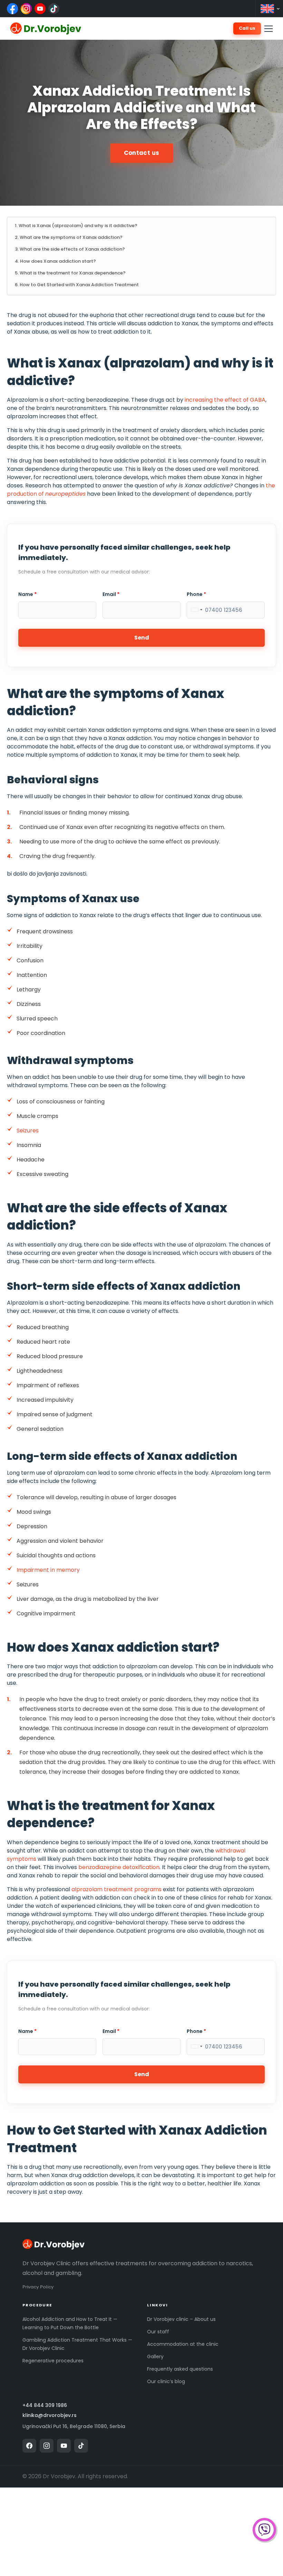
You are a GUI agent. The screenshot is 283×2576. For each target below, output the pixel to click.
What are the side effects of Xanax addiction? (72, 249)
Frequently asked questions (180, 2369)
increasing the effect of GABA (225, 400)
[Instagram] (26, 9)
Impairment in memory (48, 1570)
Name (27, 594)
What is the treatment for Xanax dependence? (73, 273)
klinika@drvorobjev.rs (50, 2415)
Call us (247, 28)
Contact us (141, 153)
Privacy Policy (38, 2287)
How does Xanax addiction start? (58, 261)
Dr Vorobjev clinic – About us (181, 2319)
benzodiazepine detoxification (119, 1867)
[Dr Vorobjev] (53, 2245)
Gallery (155, 2356)
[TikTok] (54, 9)
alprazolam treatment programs (116, 1889)
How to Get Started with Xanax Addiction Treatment (79, 285)
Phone (196, 594)
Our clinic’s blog (166, 2381)
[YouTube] (40, 9)
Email (111, 594)
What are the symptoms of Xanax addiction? (71, 237)
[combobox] (196, 610)
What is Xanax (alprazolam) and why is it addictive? (78, 226)
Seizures (28, 1131)
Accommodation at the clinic (183, 2344)
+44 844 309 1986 (45, 2405)
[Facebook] (12, 9)
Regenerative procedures (53, 2361)
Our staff (158, 2332)
